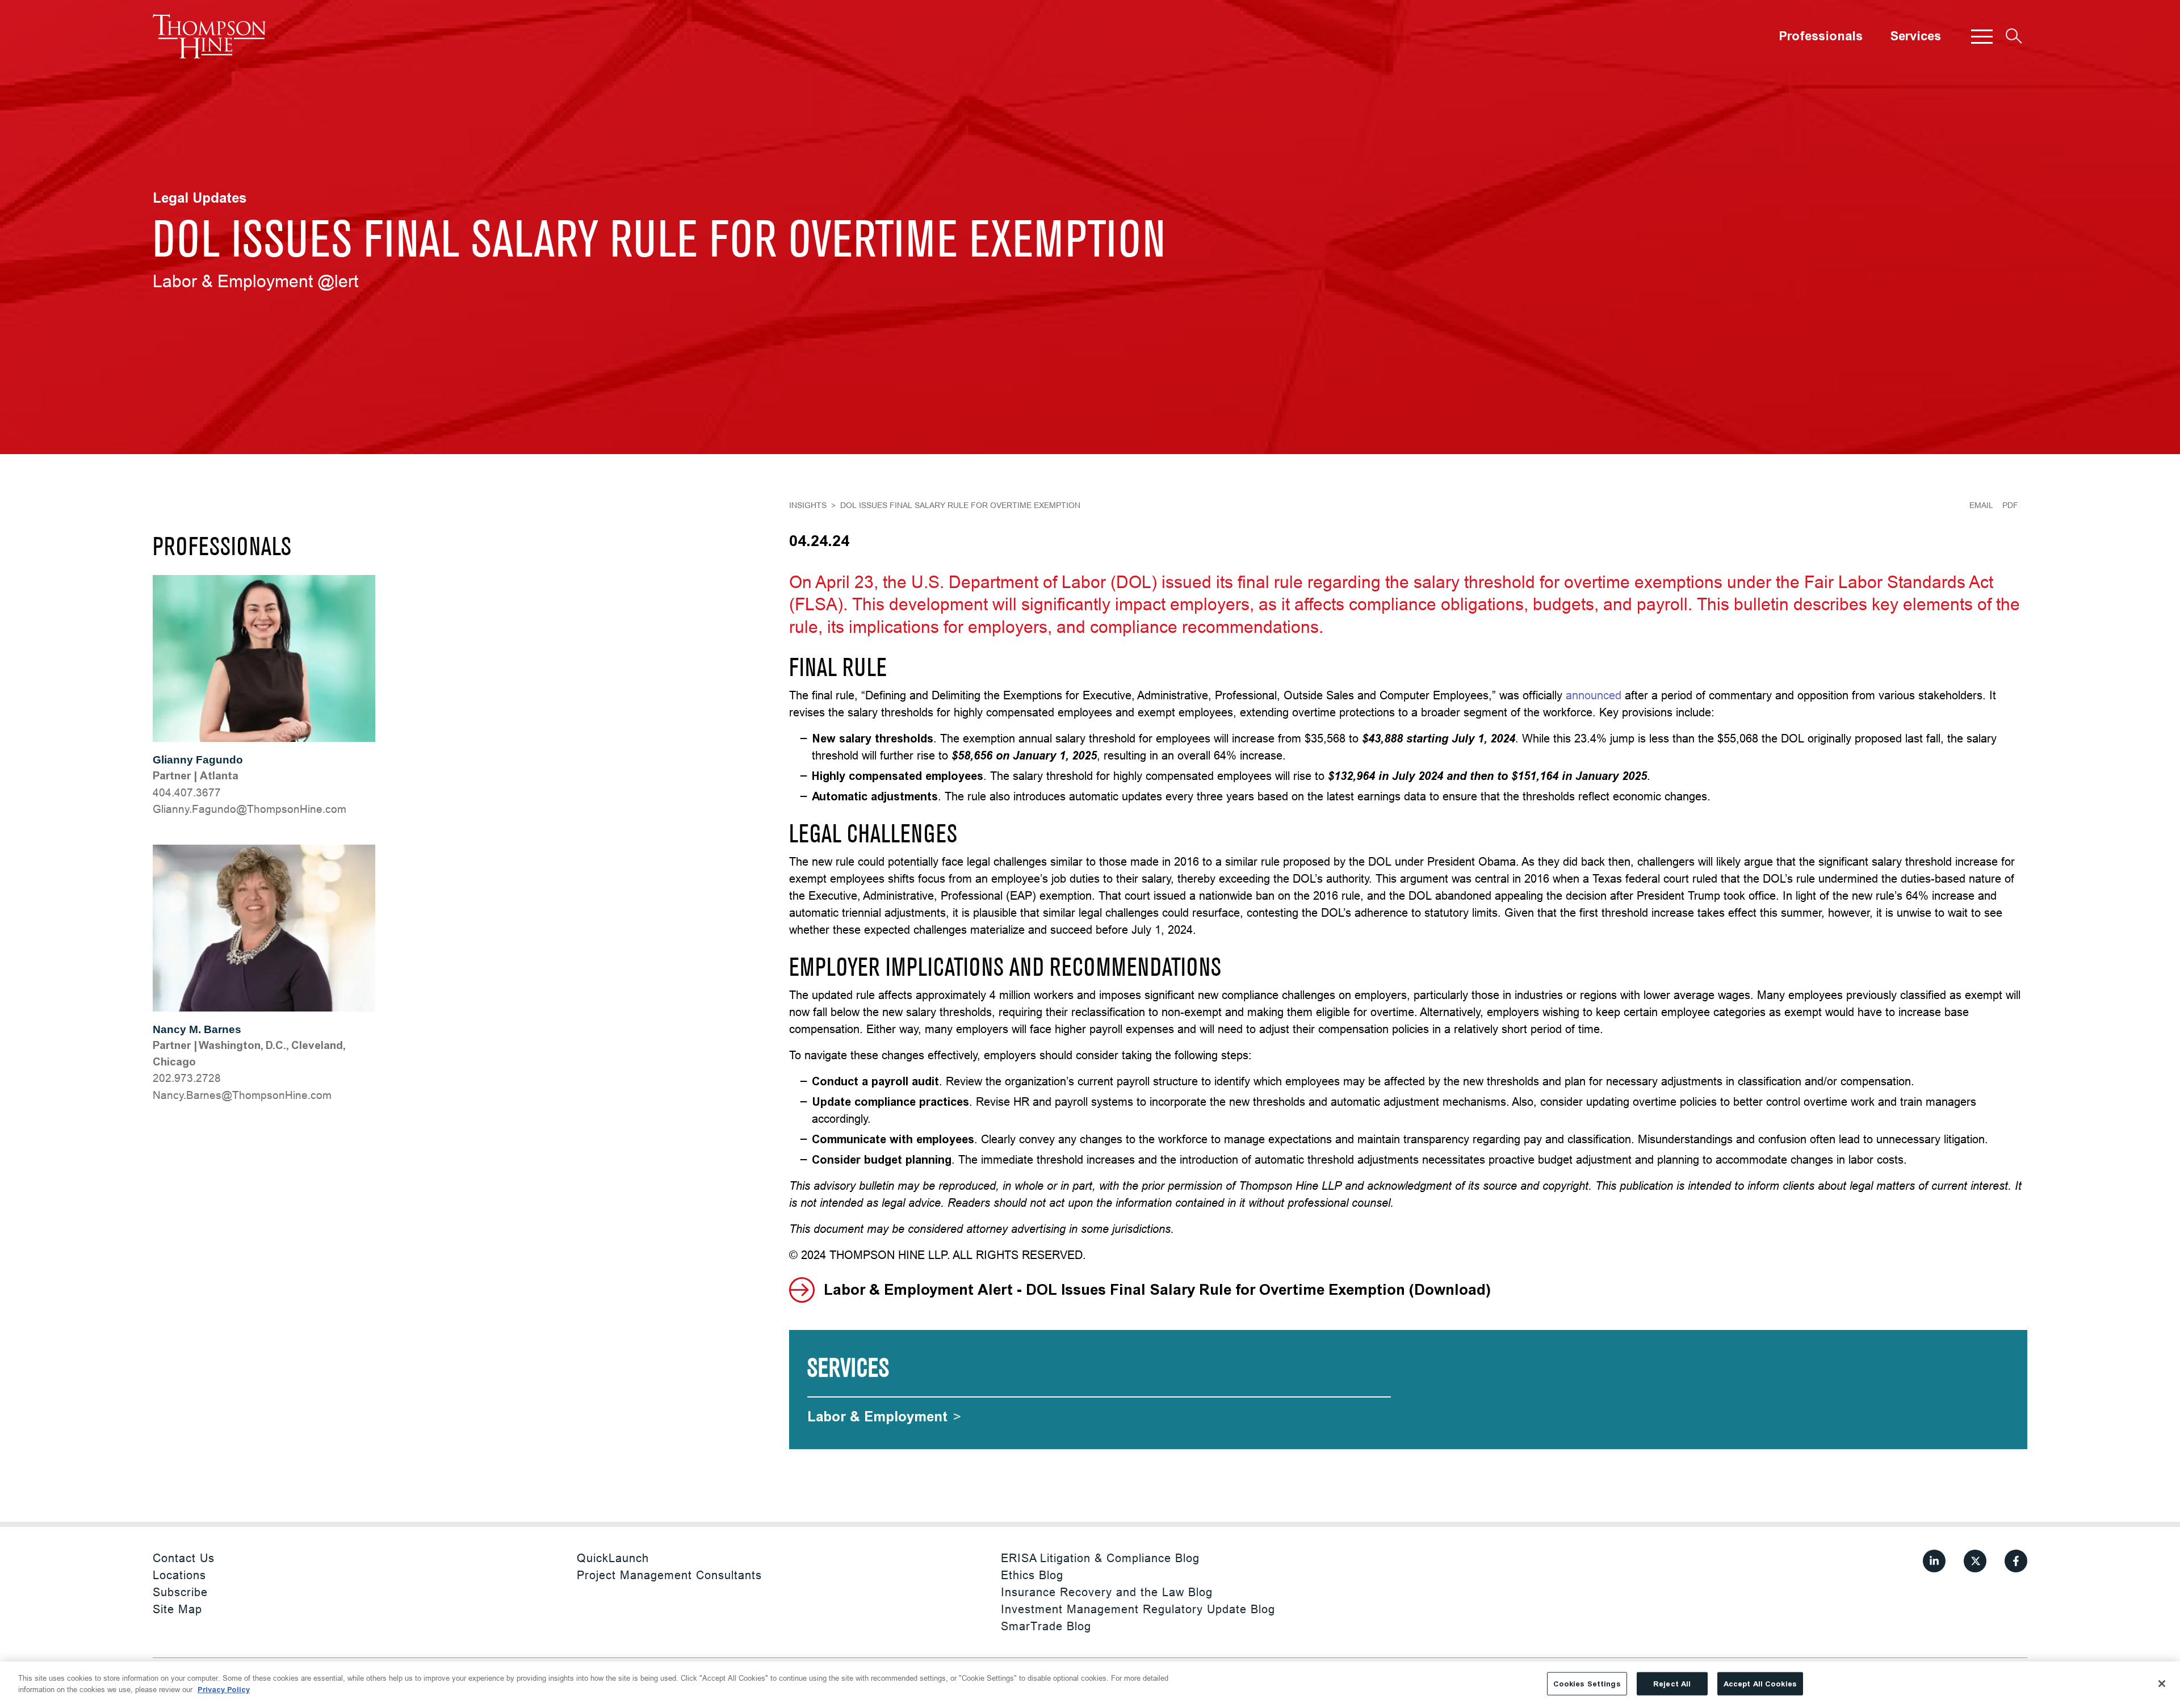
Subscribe (180, 1592)
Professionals (1821, 36)
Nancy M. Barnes (197, 1029)
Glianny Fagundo (198, 760)
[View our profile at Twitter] (1975, 1561)
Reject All (1672, 1684)
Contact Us (184, 1558)
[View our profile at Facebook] (2016, 1561)
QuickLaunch (613, 1558)
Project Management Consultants (669, 1575)
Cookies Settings (1587, 1684)
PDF (2010, 505)
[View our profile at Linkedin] (1934, 1561)
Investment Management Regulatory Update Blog (1138, 1609)
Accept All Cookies (1760, 1684)
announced (1594, 695)
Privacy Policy (224, 1689)
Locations (179, 1575)
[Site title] (209, 36)
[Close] (2162, 1684)
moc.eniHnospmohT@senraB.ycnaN (242, 1095)
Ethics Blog (1032, 1575)
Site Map (177, 1609)
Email (1981, 505)
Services (1915, 36)
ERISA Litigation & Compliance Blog (1100, 1558)
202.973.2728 (187, 1078)
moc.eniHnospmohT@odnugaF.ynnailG (250, 809)
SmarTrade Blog (1046, 1626)
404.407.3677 (187, 792)
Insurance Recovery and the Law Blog (1107, 1592)
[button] (1982, 36)
